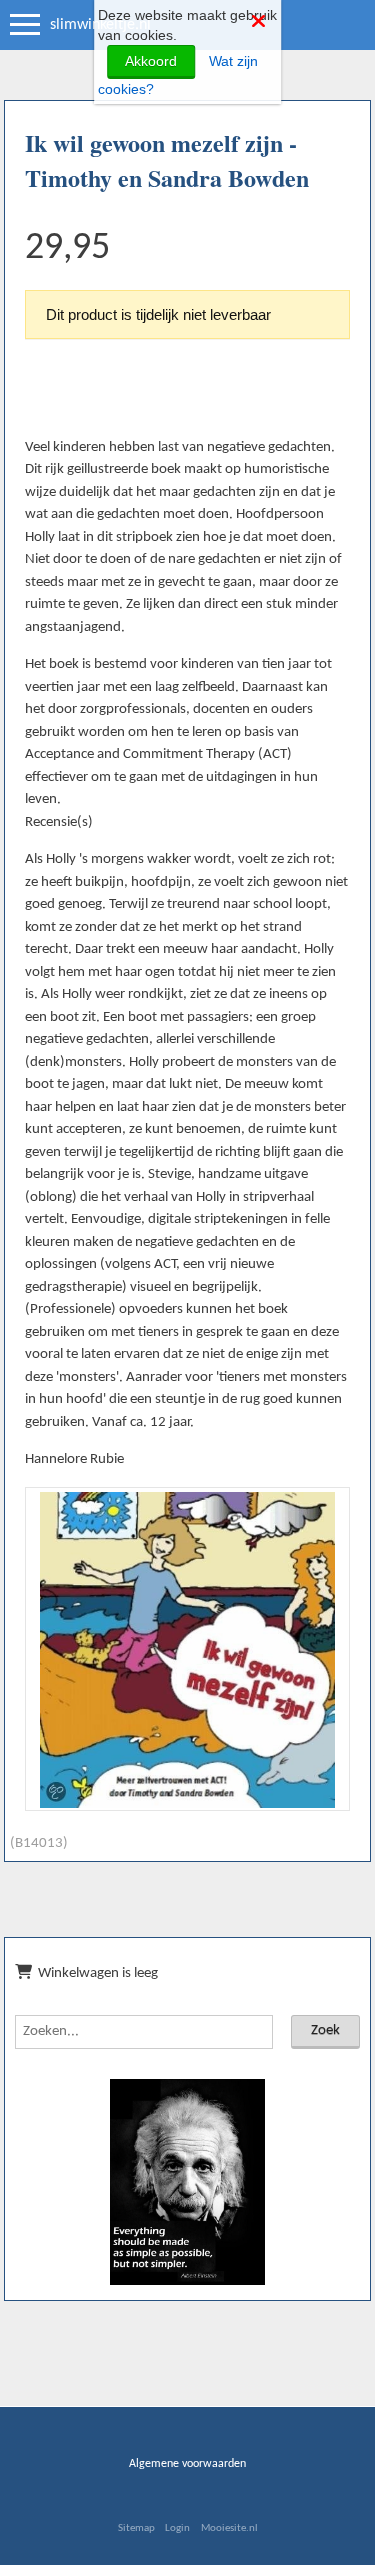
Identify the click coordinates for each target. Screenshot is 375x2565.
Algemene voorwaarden (187, 2464)
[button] (327, 1510)
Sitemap (136, 2528)
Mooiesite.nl (229, 2528)
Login (177, 2528)
